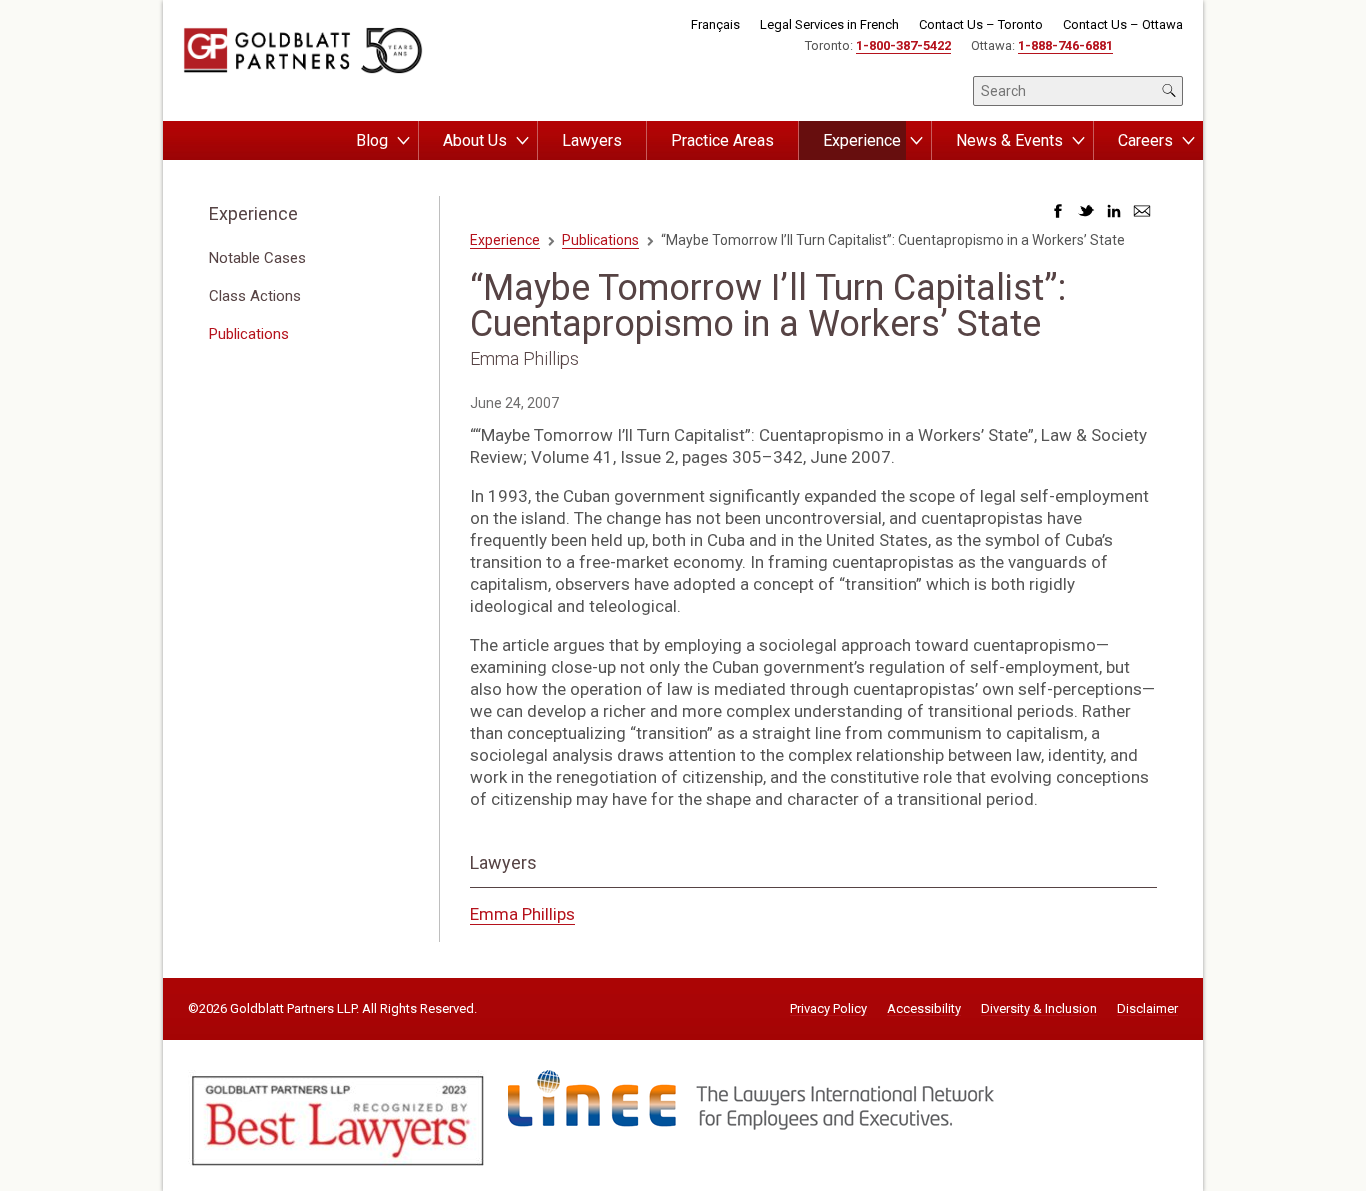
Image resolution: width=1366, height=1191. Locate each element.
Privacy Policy (828, 1009)
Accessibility (924, 1009)
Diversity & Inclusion (1039, 1009)
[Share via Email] (1142, 216)
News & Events (1009, 140)
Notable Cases (257, 258)
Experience (862, 140)
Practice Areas (722, 140)
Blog (372, 140)
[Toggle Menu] (403, 141)
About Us (475, 140)
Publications (249, 334)
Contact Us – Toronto (981, 24)
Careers (1145, 140)
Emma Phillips (522, 914)
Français (715, 24)
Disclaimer (1147, 1009)
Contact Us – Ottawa (1123, 24)
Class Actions (255, 296)
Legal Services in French (829, 24)
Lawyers (592, 140)
